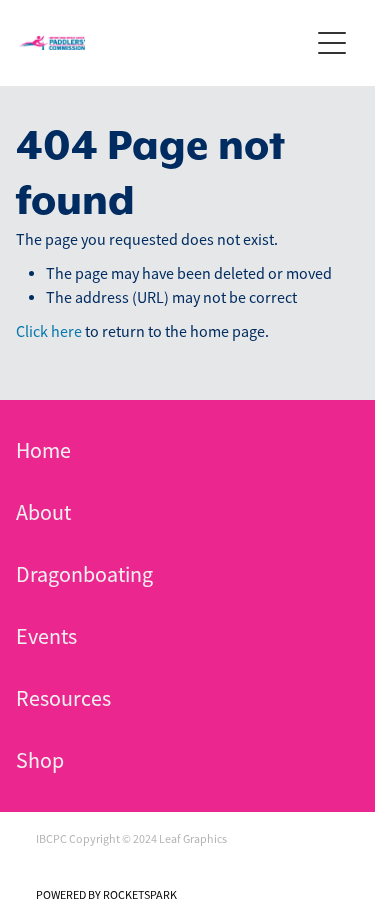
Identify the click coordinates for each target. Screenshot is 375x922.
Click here (49, 332)
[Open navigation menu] (332, 43)
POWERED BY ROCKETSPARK (106, 895)
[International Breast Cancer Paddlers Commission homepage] (164, 43)
